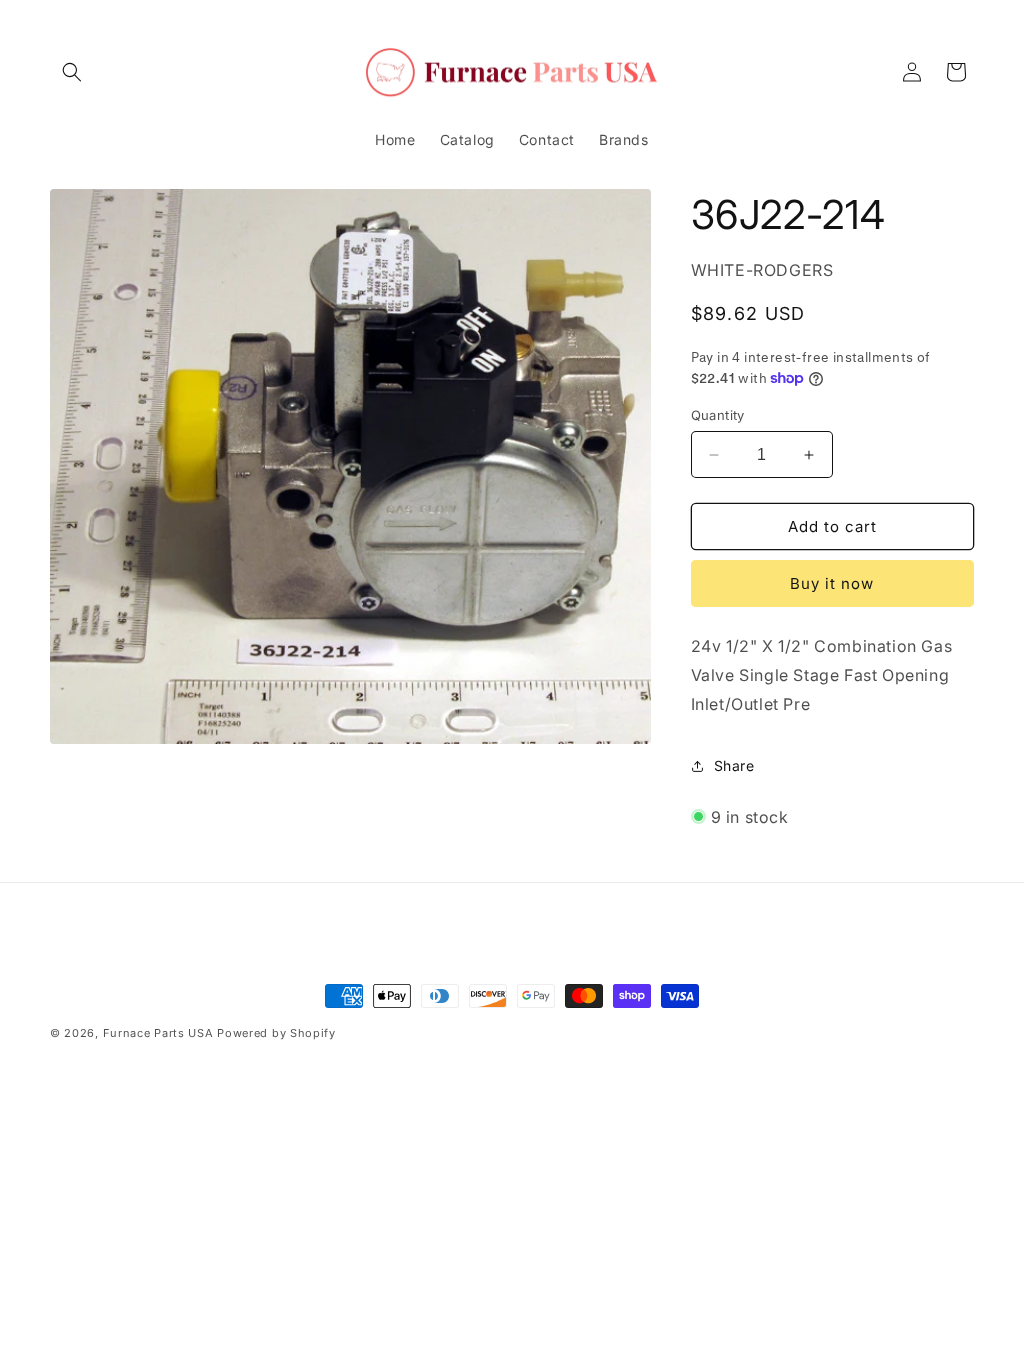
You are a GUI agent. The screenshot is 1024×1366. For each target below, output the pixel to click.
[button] (72, 72)
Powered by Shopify (276, 1033)
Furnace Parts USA (158, 1033)
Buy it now (832, 583)
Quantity (718, 415)
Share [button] (734, 765)
